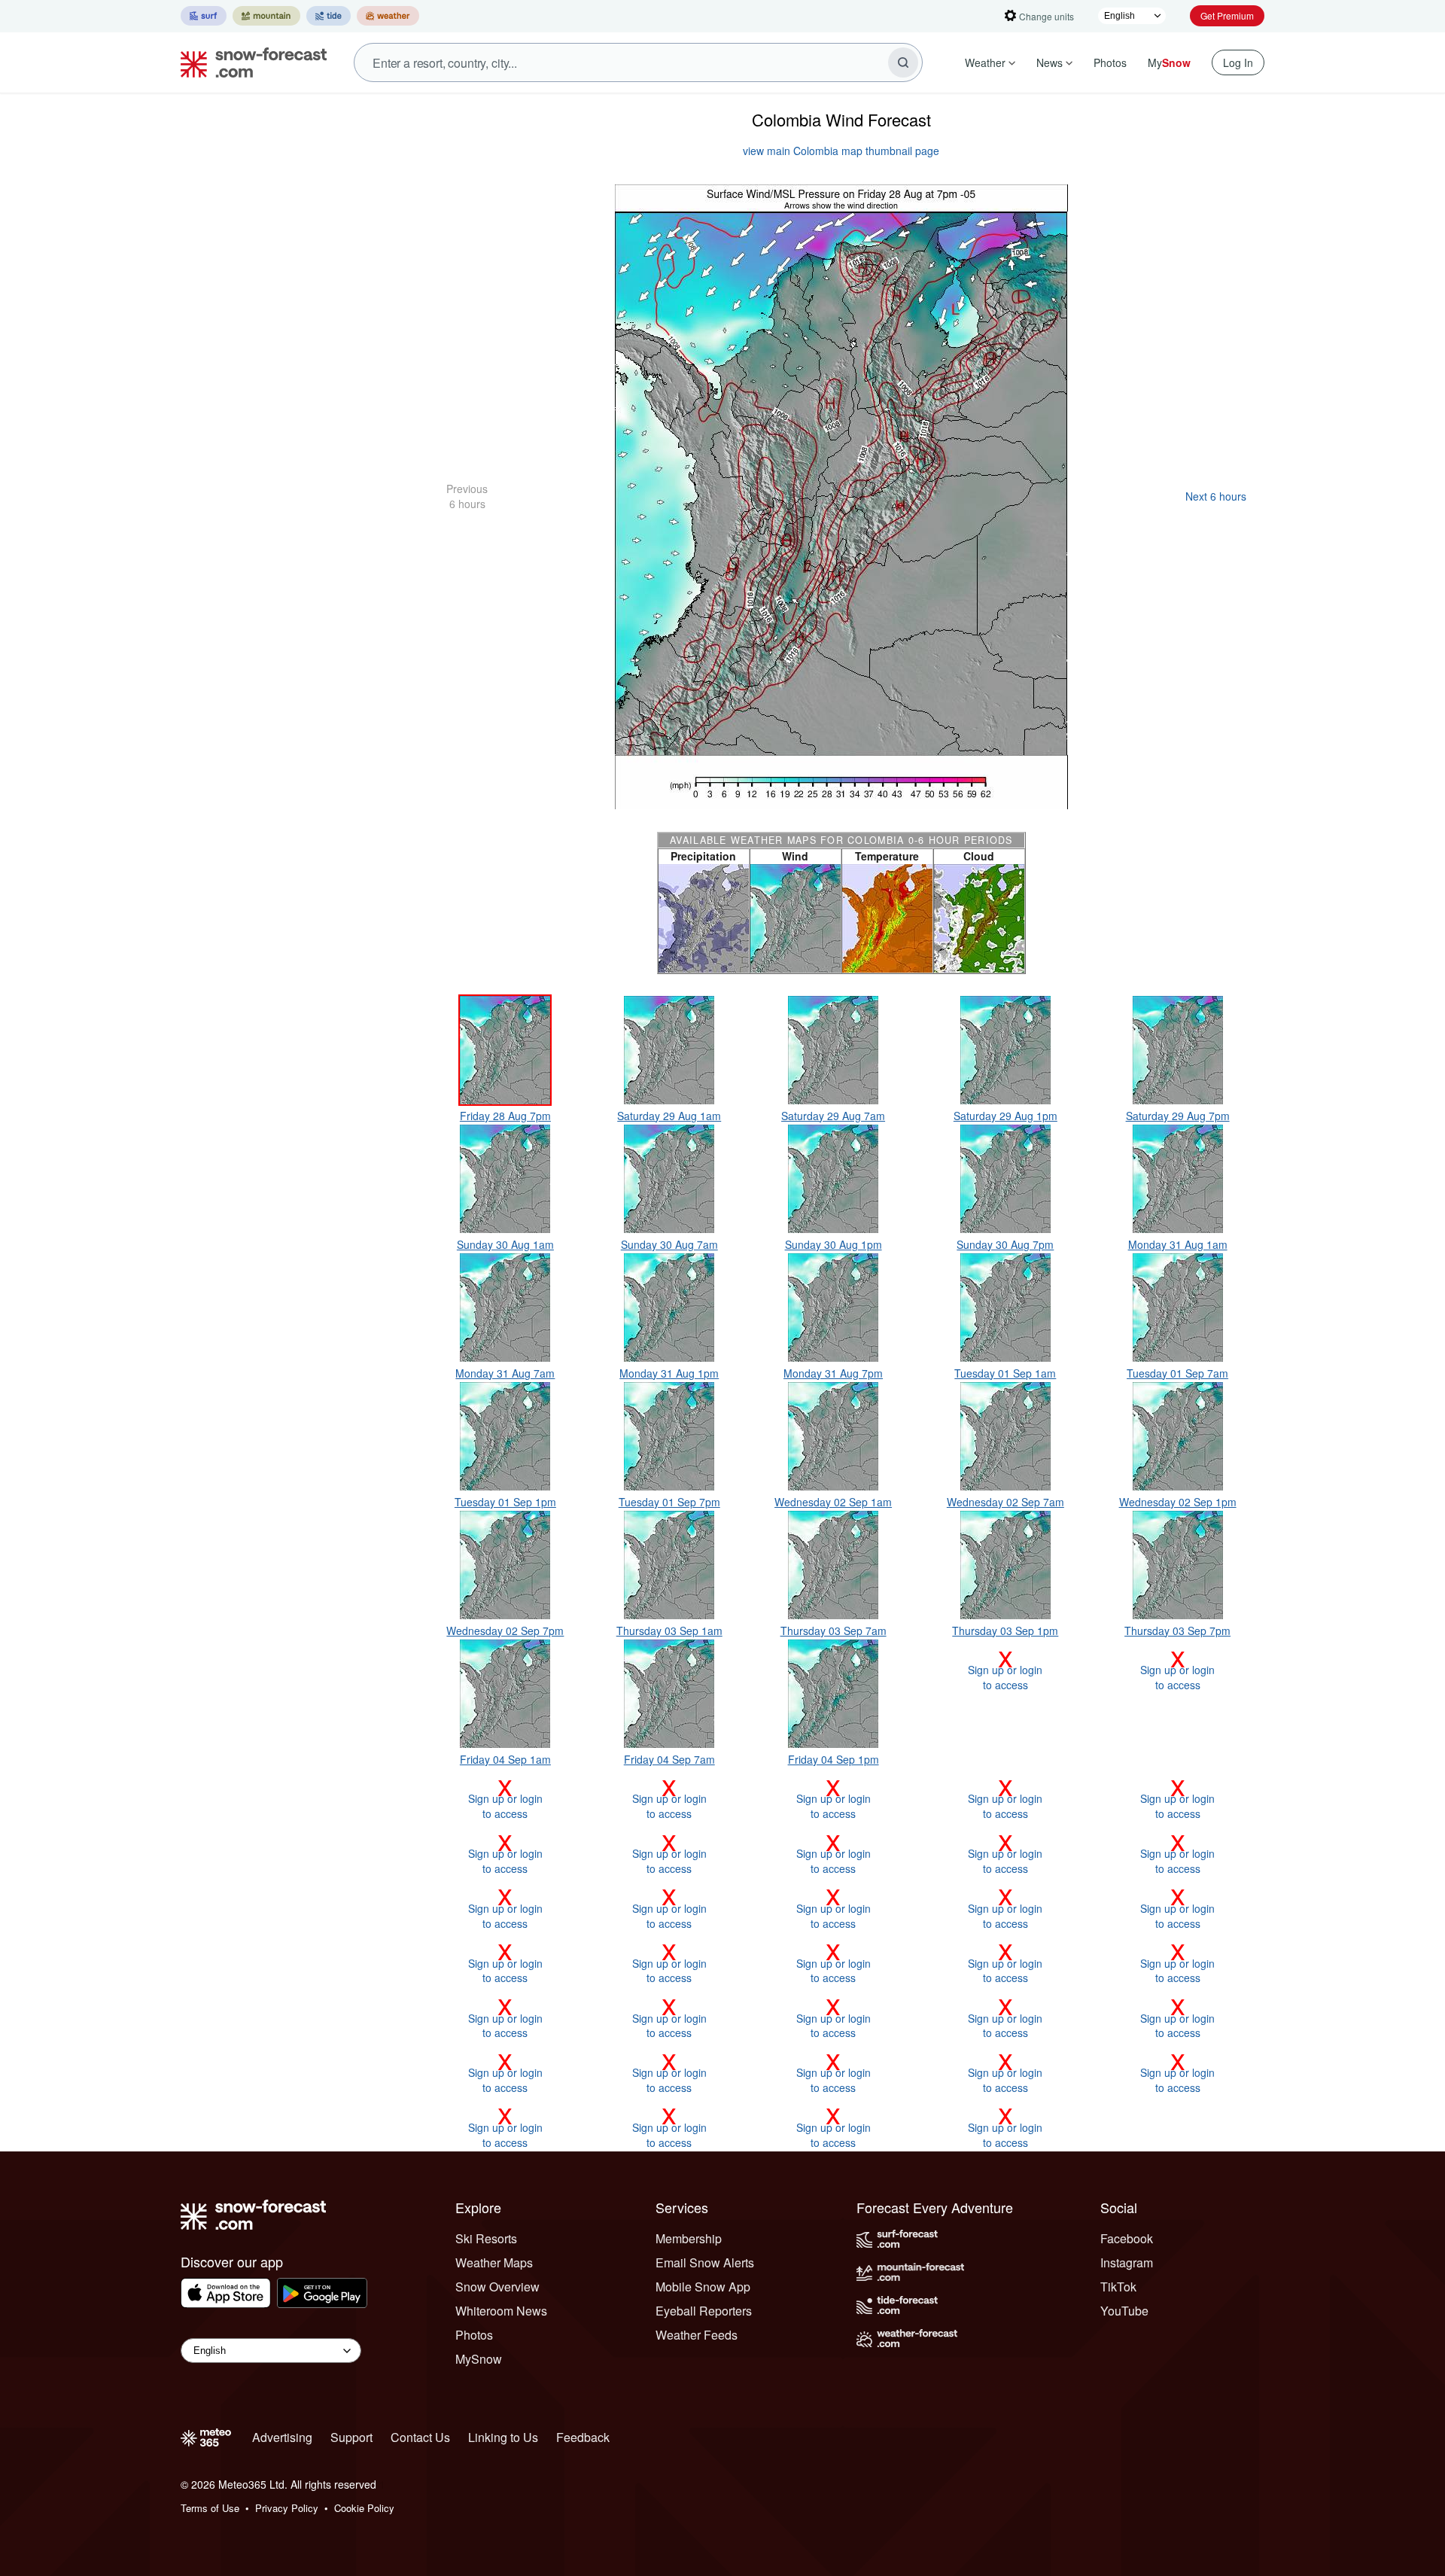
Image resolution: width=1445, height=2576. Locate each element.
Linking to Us (503, 2437)
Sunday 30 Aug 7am (669, 1244)
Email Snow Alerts (705, 2262)
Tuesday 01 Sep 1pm (505, 1502)
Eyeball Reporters (704, 2311)
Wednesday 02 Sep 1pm (1178, 1502)
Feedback (583, 2437)
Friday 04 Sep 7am (669, 1759)
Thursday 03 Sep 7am (834, 1631)
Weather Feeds (697, 2335)
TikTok (1118, 2287)
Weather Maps (494, 2262)
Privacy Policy (287, 2508)
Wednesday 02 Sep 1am (833, 1502)
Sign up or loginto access (1005, 1670)
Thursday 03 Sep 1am (669, 1631)
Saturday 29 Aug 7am (833, 1116)
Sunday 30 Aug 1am (505, 1244)
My (1169, 62)
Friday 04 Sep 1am (505, 1759)
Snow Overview (497, 2287)
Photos (1110, 62)
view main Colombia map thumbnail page (841, 151)
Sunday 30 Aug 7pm (1005, 1244)
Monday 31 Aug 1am (1178, 1244)
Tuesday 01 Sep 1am (1005, 1373)
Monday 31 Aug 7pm (833, 1373)
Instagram (1127, 2262)
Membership (689, 2238)
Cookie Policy (364, 2508)
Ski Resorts (486, 2238)
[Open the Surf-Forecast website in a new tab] (204, 16)
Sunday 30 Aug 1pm (834, 1244)
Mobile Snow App (703, 2287)
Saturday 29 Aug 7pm (1178, 1116)
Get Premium (1227, 15)
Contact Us (420, 2437)
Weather (985, 62)
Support (351, 2437)
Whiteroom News (501, 2311)
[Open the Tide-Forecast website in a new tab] (329, 16)
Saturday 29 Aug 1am (669, 1116)
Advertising (282, 2437)
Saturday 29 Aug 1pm (1005, 1116)
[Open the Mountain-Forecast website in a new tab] (266, 16)
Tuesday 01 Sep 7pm (669, 1502)
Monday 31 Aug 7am (505, 1373)
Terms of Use (210, 2508)
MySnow (479, 2359)
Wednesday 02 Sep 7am (1005, 1502)
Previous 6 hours (467, 496)
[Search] (903, 62)
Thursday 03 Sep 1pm (1005, 1631)
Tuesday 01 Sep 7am (1177, 1373)
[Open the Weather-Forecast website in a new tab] (388, 16)
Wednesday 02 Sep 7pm (505, 1631)
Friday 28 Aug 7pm (505, 1116)
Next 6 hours (1216, 496)
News (1050, 62)
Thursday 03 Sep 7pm (1177, 1631)
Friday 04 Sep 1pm (834, 1759)
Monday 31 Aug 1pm (669, 1373)
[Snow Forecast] (249, 62)
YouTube (1124, 2311)
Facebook (1127, 2238)
